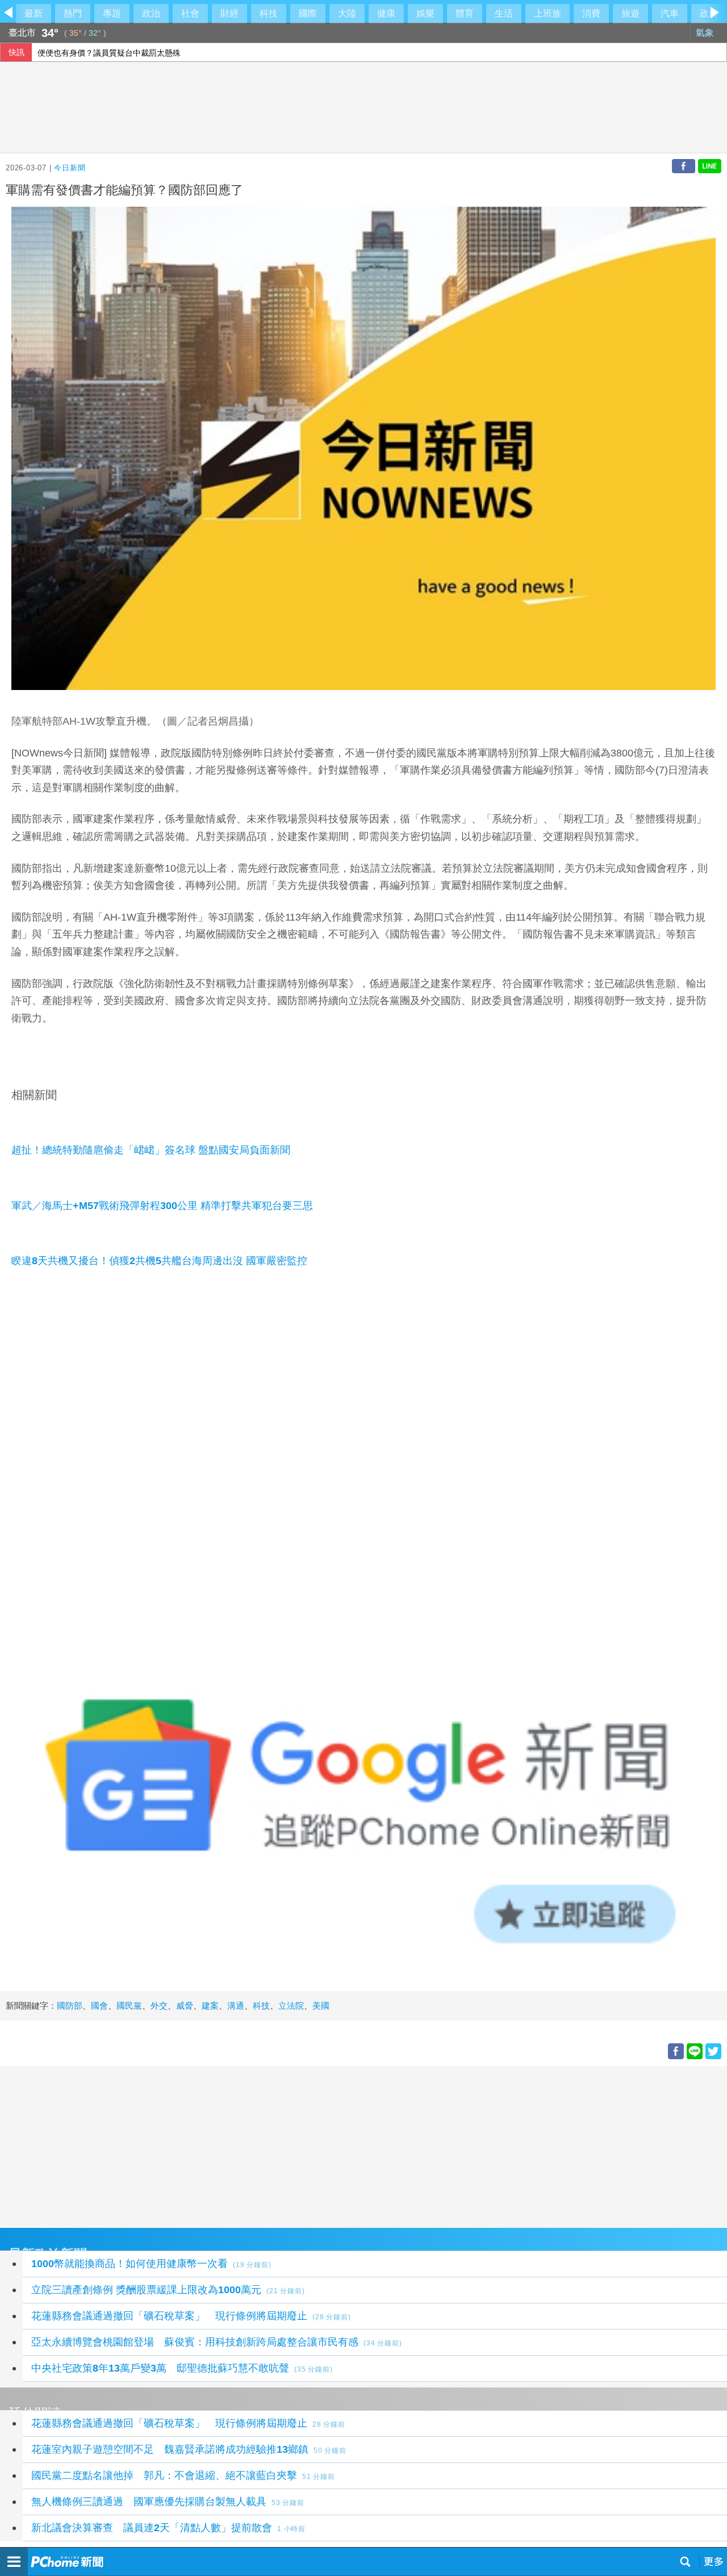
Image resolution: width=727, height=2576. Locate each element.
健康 (386, 13)
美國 (321, 2006)
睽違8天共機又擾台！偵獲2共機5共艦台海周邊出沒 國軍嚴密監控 (159, 1261)
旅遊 (630, 13)
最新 (34, 13)
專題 (112, 13)
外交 (159, 2006)
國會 (99, 2006)
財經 (229, 13)
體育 (465, 13)
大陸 (347, 13)
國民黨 (129, 2006)
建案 (210, 2006)
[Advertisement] (341, 2146)
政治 (151, 13)
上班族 (548, 13)
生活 (504, 13)
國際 (308, 13)
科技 (269, 13)
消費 (591, 13)
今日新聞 (70, 168)
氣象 (706, 33)
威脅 (185, 2006)
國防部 (70, 2006)
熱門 (73, 13)
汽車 (670, 13)
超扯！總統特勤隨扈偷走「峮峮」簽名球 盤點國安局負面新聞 (151, 1150)
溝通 (236, 2006)
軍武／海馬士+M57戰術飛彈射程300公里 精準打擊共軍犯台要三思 (162, 1206)
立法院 (291, 2006)
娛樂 (425, 13)
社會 (190, 13)
